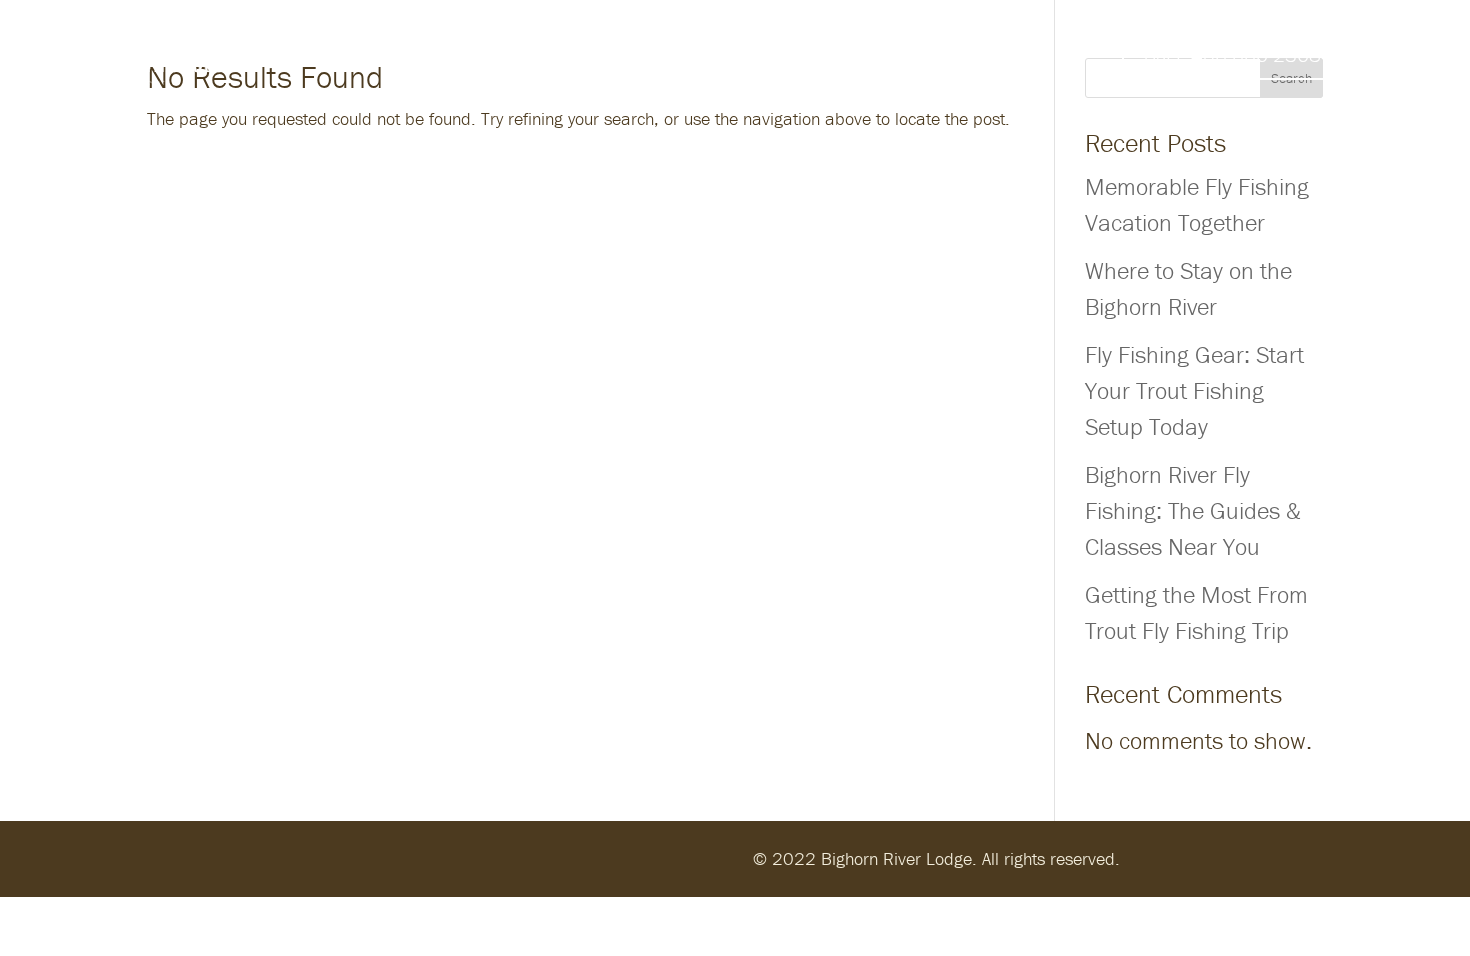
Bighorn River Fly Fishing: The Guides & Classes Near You (1193, 510)
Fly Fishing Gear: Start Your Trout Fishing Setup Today (1194, 390)
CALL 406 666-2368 (1232, 54)
